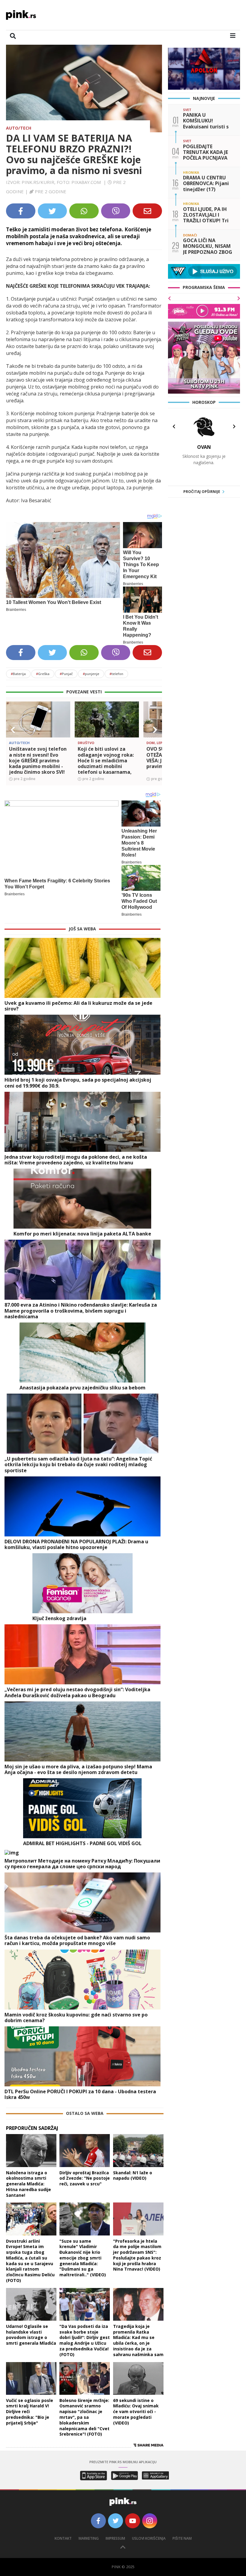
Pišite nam (182, 2538)
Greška (43, 674)
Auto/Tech (19, 128)
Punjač (66, 674)
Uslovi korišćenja (149, 2538)
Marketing (89, 2538)
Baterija (18, 674)
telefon (116, 674)
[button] (13, 730)
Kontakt (63, 2538)
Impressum (115, 2538)
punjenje (91, 674)
